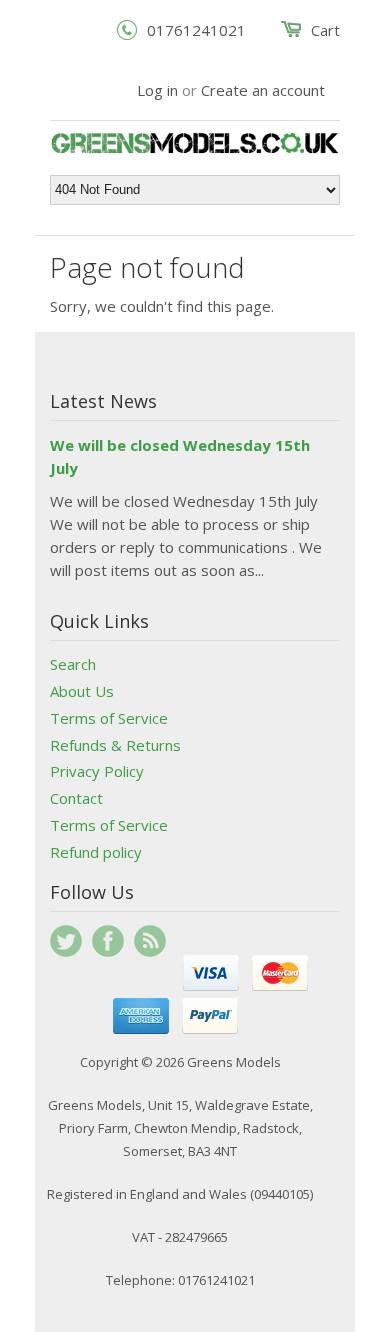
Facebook (108, 941)
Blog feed (150, 941)
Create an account (263, 90)
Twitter (66, 941)
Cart (325, 30)
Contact (76, 798)
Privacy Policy (97, 771)
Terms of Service (109, 718)
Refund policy (96, 852)
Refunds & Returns (115, 745)
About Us (82, 691)
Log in (157, 90)
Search (73, 664)
